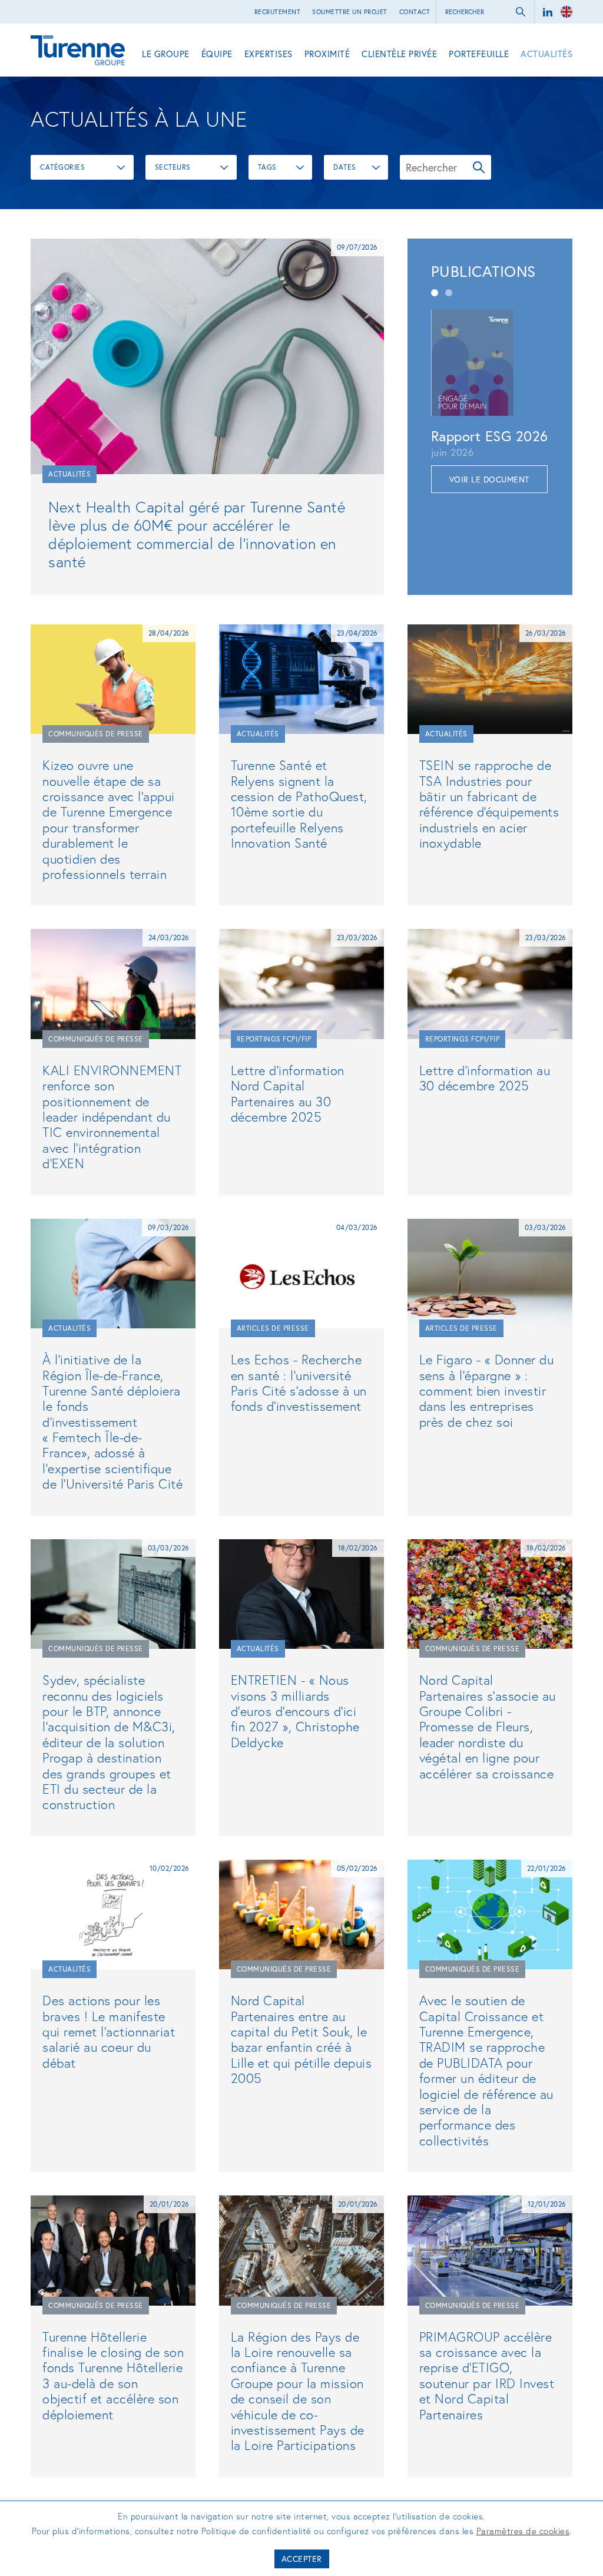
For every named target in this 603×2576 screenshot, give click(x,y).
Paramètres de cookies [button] (523, 2531)
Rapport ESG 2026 (490, 436)
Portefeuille (479, 54)
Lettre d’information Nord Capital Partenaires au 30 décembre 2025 (288, 1093)
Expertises (269, 54)
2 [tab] (449, 293)
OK (479, 167)
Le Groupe (166, 54)
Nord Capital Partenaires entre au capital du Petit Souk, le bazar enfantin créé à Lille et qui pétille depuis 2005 (301, 2039)
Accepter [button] (302, 2559)
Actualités (546, 54)
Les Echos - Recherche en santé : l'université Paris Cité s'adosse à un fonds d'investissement (299, 1383)
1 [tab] (435, 293)
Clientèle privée (399, 54)
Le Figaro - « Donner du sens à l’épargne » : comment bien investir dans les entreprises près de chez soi (487, 1390)
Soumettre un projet (350, 12)
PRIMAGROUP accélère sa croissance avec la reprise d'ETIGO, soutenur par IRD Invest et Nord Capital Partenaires (487, 2375)
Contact (415, 12)
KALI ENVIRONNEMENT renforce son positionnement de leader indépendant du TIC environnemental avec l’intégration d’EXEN (112, 1117)
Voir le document (489, 479)
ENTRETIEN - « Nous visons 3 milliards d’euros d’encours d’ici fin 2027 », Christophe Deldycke (295, 1711)
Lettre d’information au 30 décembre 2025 (485, 1078)
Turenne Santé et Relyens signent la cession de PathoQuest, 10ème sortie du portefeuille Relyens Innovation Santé (299, 804)
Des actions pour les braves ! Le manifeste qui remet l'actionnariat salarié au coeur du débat (109, 2031)
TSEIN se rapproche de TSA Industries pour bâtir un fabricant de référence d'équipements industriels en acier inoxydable (489, 804)
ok (521, 12)
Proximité (327, 54)
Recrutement (278, 12)
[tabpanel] (490, 401)
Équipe (217, 54)
